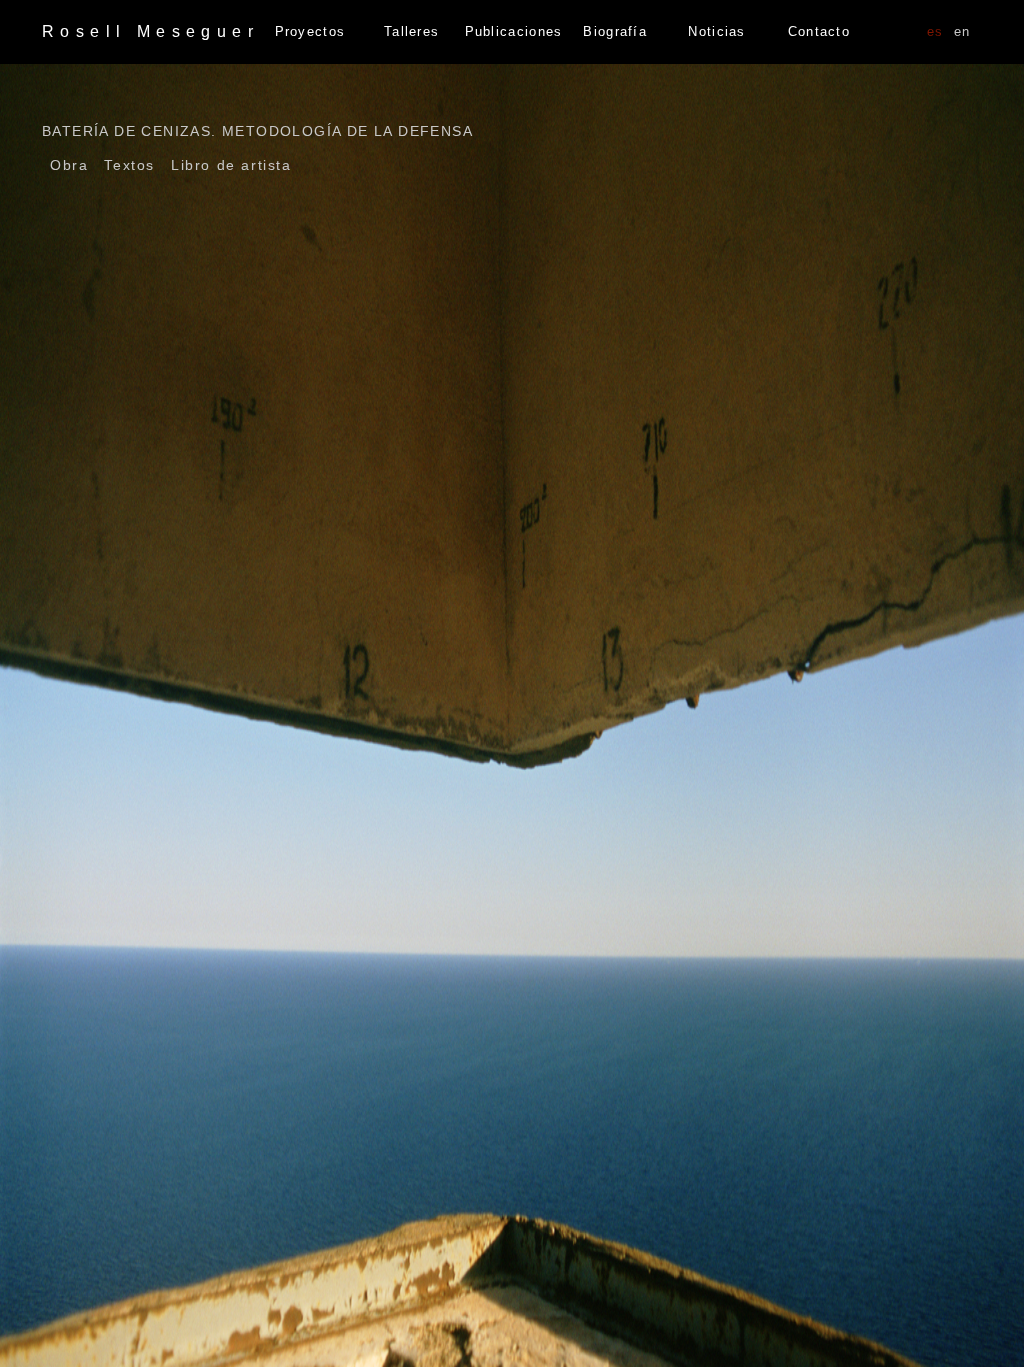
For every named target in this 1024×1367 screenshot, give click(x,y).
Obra (69, 165)
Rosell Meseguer (150, 31)
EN (962, 31)
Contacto (819, 31)
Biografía (615, 31)
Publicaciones (514, 31)
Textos (129, 165)
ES (935, 31)
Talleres (411, 31)
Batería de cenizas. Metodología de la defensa (257, 131)
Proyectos (310, 31)
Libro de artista (231, 165)
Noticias (716, 31)
